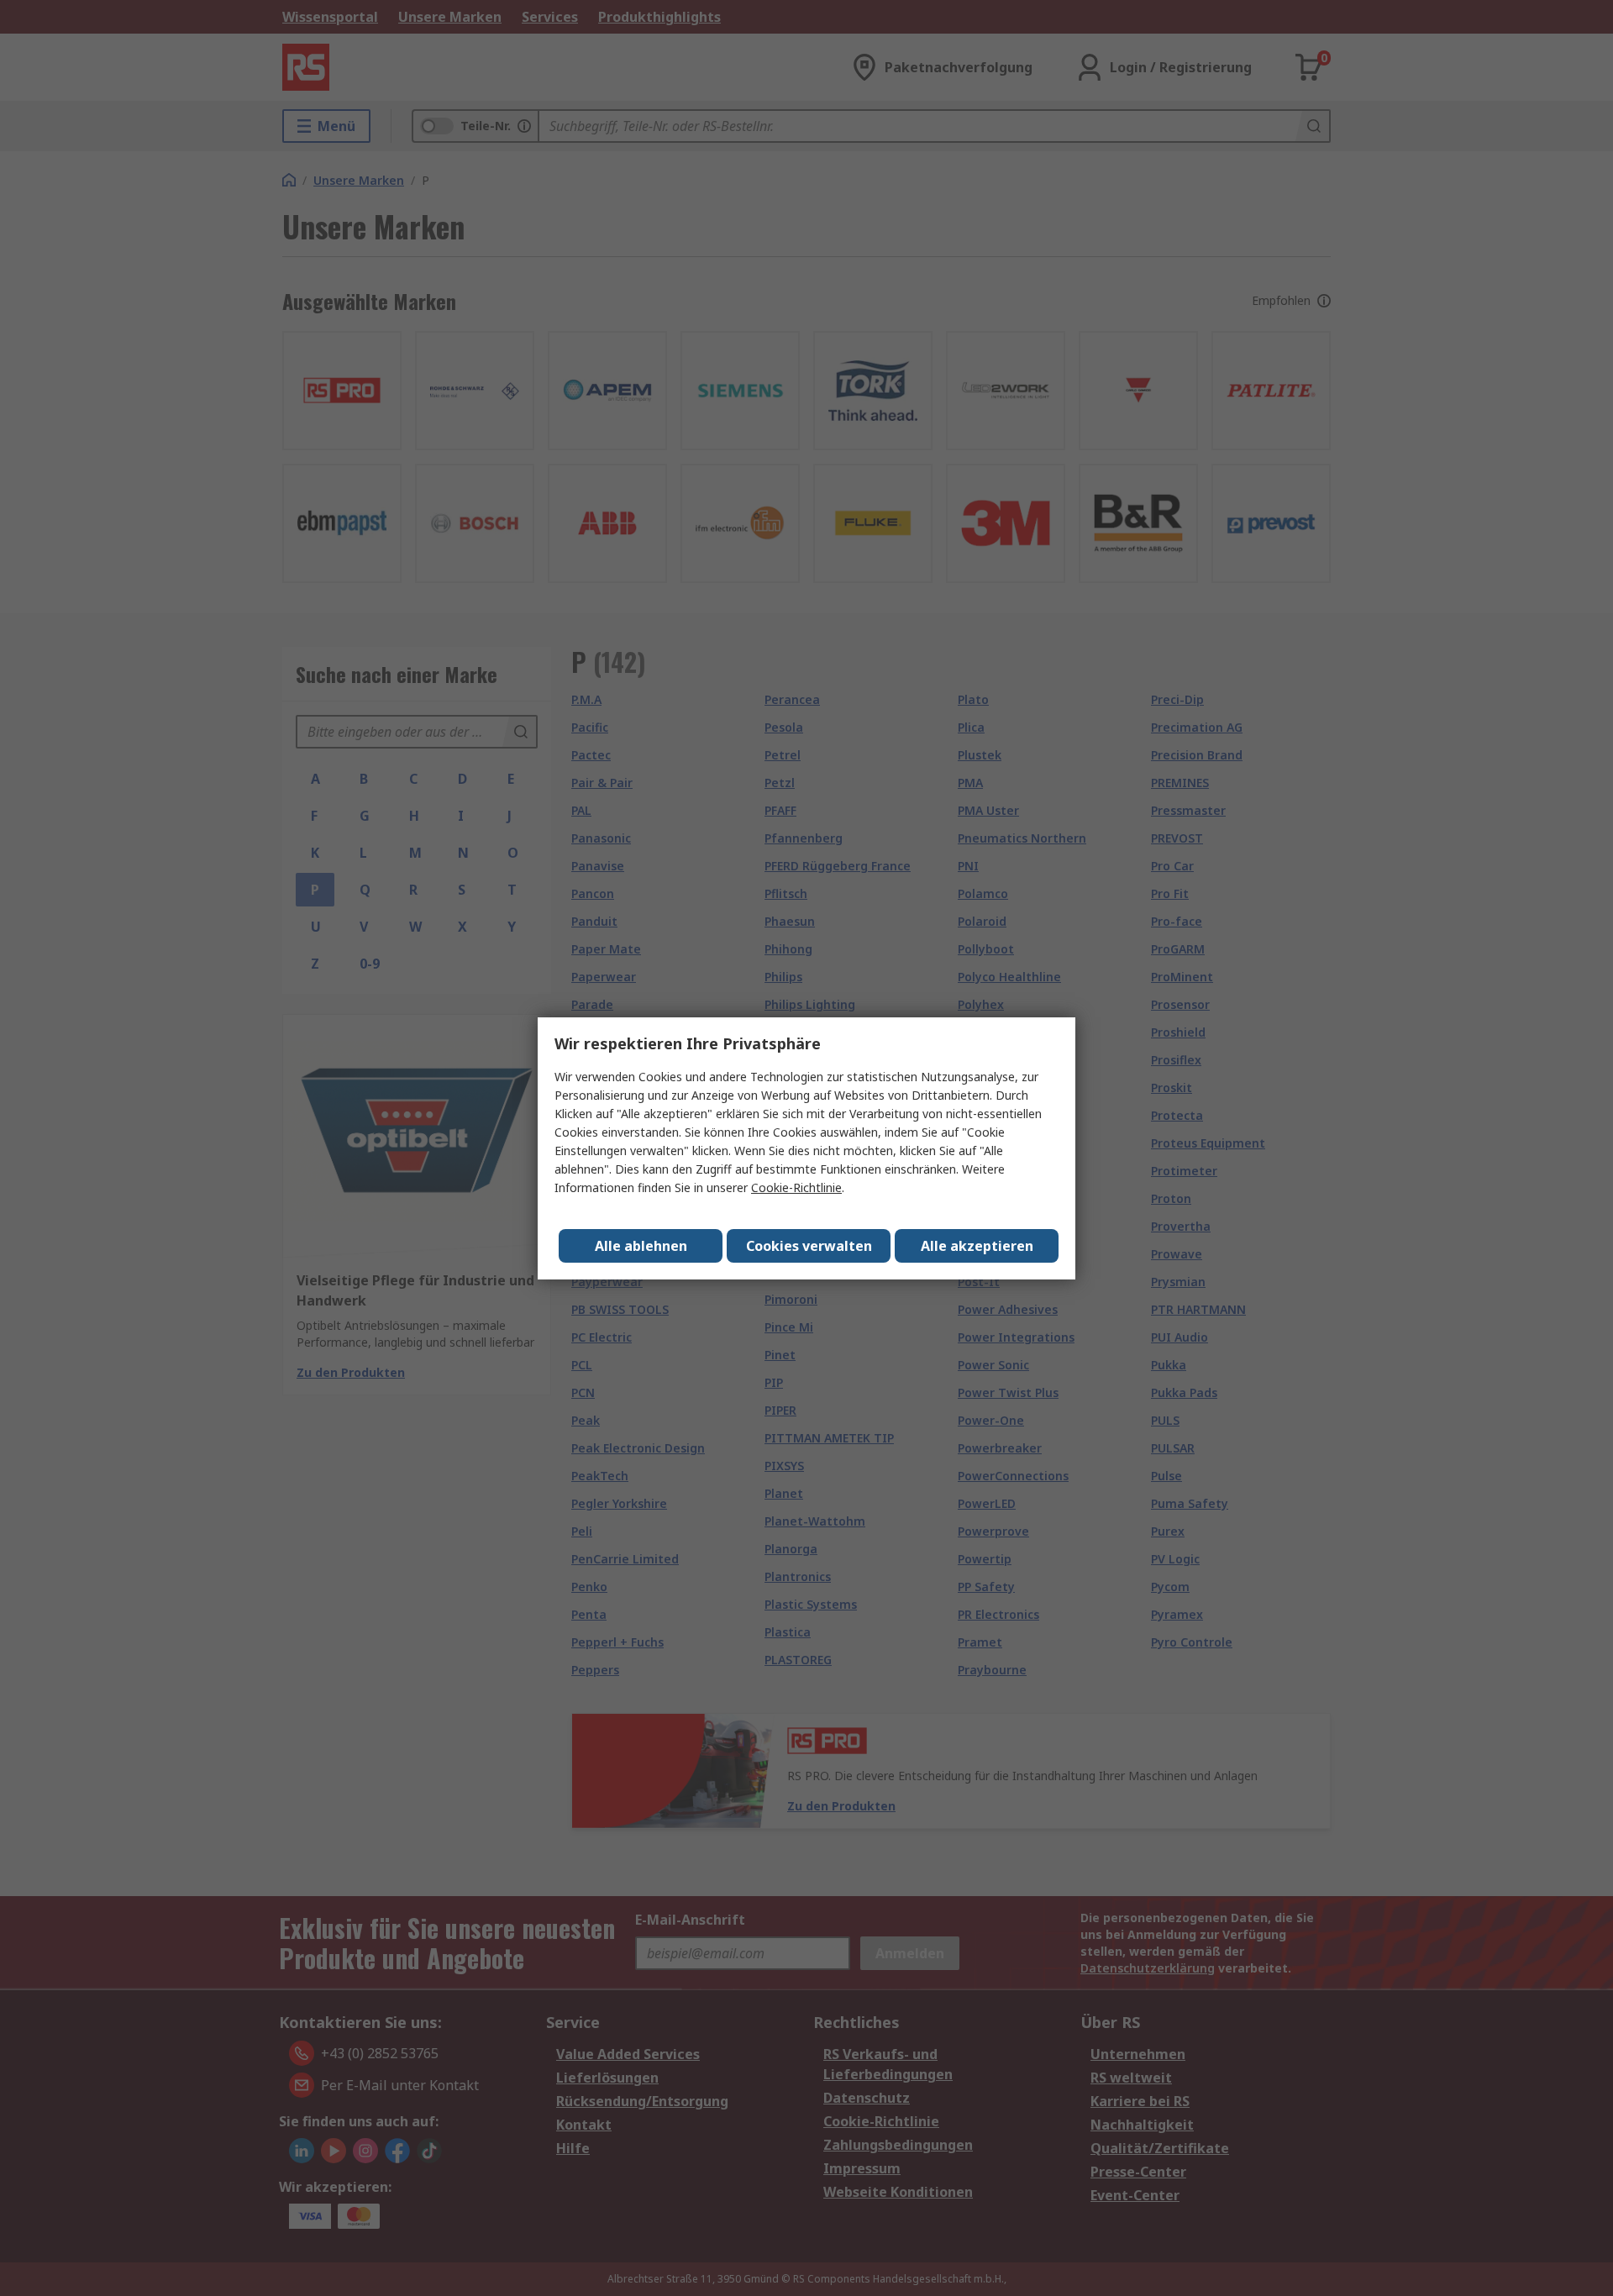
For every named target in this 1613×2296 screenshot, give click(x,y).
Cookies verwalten (809, 1246)
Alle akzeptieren (977, 1246)
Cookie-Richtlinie (796, 1187)
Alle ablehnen (641, 1246)
